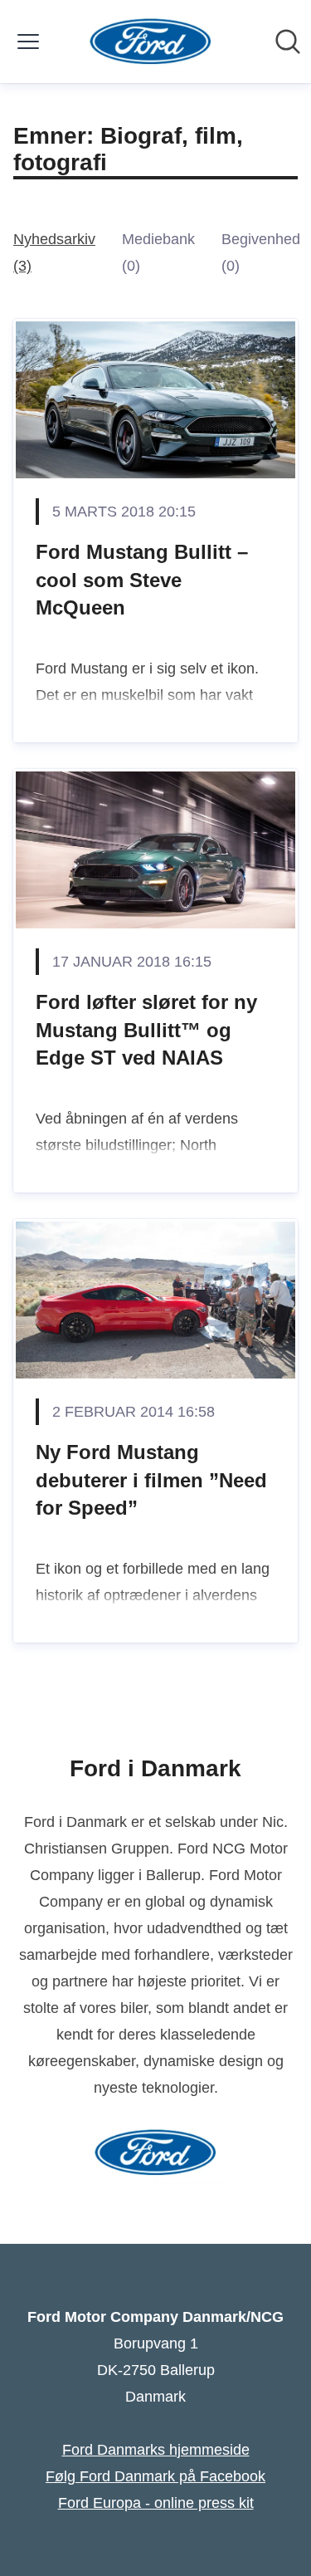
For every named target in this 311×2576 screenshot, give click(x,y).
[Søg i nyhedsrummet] (288, 42)
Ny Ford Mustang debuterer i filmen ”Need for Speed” (151, 1480)
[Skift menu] (28, 42)
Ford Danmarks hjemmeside (156, 2450)
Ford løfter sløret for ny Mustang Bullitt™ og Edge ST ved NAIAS (146, 1030)
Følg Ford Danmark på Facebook (155, 2476)
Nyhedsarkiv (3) (54, 252)
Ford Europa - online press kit (156, 2503)
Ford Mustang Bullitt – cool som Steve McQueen (142, 580)
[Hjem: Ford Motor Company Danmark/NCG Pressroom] (151, 42)
